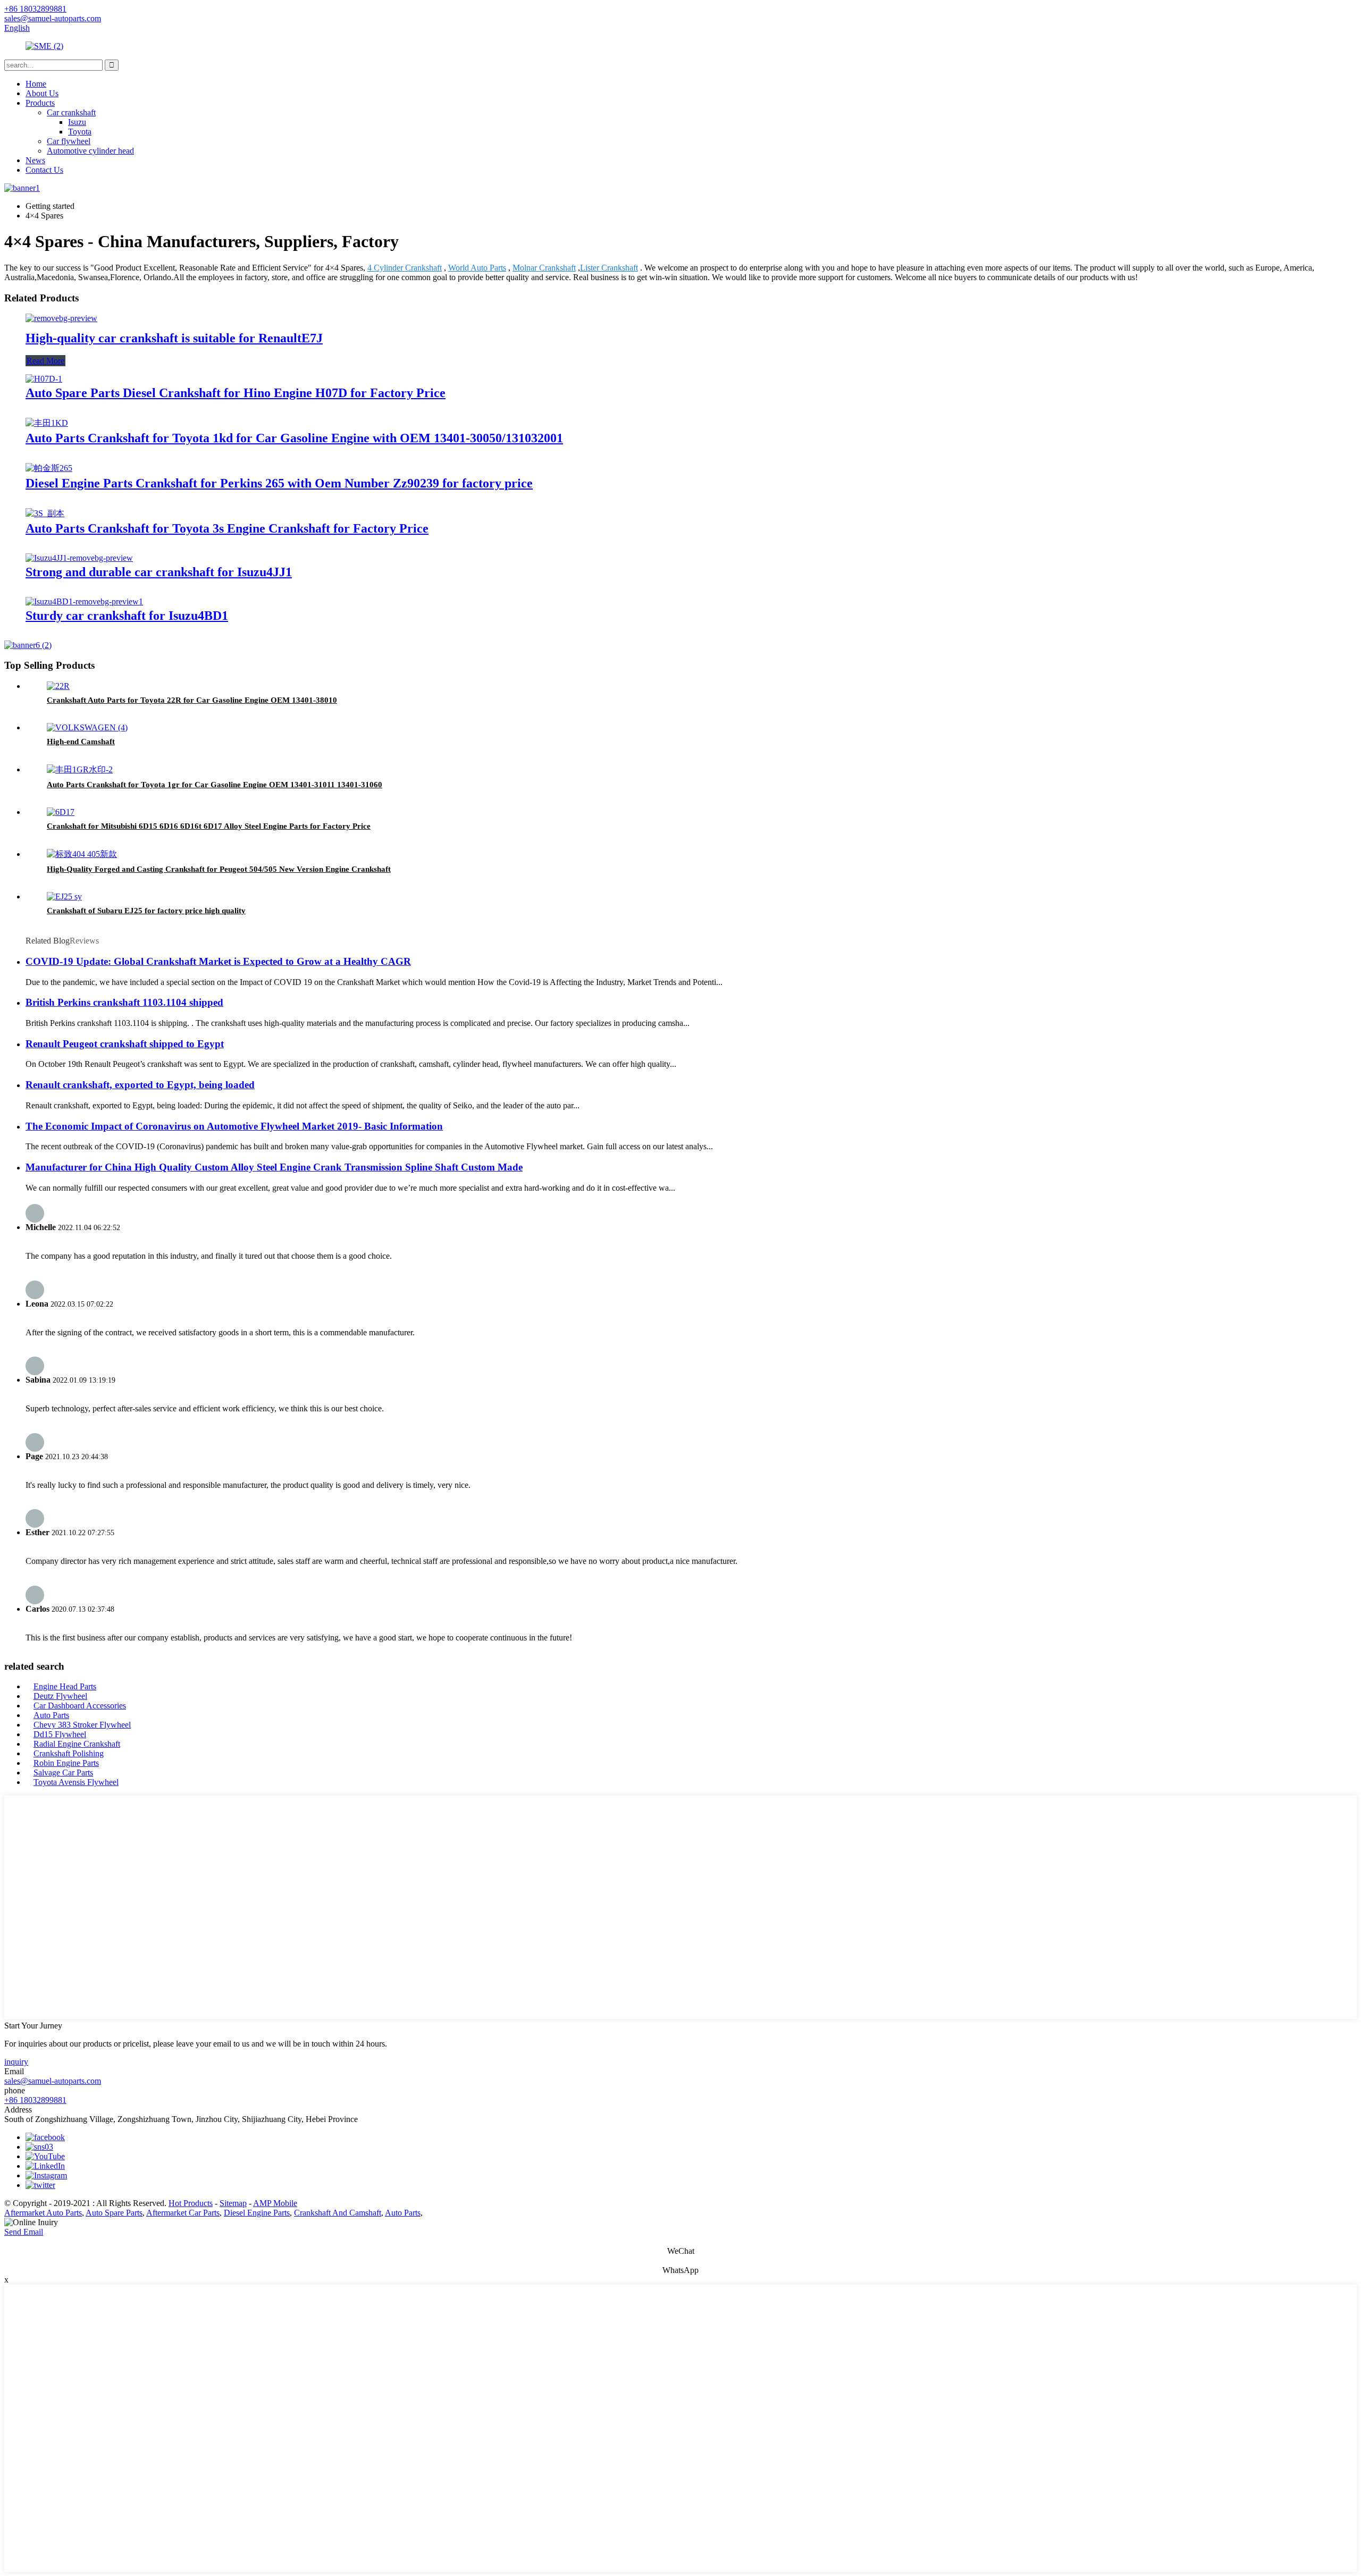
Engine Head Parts (65, 1686)
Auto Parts (51, 1715)
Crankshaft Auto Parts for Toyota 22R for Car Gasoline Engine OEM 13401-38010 (192, 700)
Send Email (24, 2232)
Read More (45, 361)
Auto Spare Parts (114, 2213)
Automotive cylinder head (90, 151)
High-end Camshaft (81, 742)
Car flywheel (69, 141)
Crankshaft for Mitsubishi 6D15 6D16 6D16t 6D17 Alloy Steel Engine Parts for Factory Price (209, 826)
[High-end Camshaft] (87, 727)
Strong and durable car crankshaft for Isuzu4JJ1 (159, 572)
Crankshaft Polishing (69, 1753)
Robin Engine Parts (66, 1763)
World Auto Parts (477, 268)
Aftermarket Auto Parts (43, 2213)
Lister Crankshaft (609, 268)
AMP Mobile (275, 2203)
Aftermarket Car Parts (183, 2213)
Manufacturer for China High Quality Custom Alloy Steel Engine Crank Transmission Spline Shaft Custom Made (274, 1167)
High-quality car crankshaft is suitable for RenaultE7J (174, 338)
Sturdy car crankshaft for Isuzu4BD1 (127, 616)
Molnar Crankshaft (544, 268)
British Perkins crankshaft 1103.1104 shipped (124, 1002)
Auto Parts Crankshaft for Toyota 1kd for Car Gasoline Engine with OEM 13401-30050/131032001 (294, 438)
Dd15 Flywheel (60, 1734)
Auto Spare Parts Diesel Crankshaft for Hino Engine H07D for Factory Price (236, 393)
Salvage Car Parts (63, 1773)
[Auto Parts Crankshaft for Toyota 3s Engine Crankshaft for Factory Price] (45, 513)
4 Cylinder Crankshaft (405, 268)
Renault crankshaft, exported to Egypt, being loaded (140, 1085)
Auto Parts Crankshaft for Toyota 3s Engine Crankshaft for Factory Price (227, 528)
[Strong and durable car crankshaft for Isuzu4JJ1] (79, 558)
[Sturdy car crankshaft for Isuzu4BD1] (84, 601)
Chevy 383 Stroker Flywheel (82, 1725)
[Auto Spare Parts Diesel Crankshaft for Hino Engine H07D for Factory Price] (44, 379)
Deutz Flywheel (60, 1696)
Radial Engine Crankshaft (77, 1744)
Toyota (80, 132)
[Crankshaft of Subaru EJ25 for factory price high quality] (64, 896)
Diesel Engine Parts (257, 2213)
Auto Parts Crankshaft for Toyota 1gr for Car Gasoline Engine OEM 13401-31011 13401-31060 (215, 785)
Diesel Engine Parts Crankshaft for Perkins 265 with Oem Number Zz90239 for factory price (279, 483)
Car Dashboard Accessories (80, 1706)
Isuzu (77, 122)
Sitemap (233, 2203)
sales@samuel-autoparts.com (53, 2081)
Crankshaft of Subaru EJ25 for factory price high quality (146, 911)
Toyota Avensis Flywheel (76, 1782)
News (35, 160)
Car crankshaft (71, 112)
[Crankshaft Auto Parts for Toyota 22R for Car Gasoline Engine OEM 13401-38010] (58, 686)
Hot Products (191, 2203)
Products (40, 103)
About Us (42, 93)
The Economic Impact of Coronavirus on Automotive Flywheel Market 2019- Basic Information (234, 1126)
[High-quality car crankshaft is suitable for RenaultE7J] (61, 318)
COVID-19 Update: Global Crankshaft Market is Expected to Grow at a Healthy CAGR (218, 961)
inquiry (16, 2062)
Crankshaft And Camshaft (338, 2213)
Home (36, 84)
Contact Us (44, 170)
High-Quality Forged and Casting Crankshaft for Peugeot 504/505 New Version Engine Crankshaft (219, 869)
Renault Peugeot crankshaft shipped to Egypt (125, 1044)
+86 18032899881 (35, 2100)
